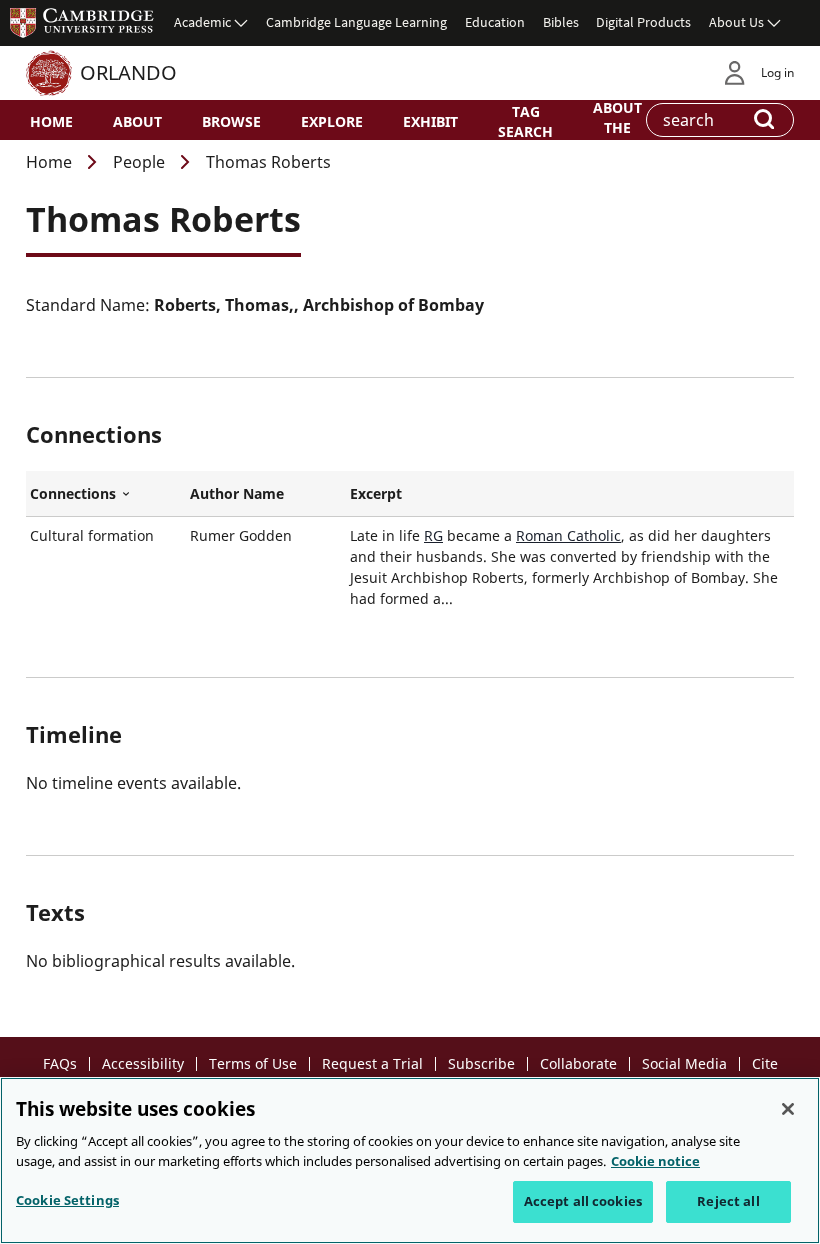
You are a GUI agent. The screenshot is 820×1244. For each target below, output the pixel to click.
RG (433, 535)
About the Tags (617, 126)
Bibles (561, 22)
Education (495, 22)
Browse (231, 121)
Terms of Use (253, 1063)
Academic (202, 22)
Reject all (728, 1201)
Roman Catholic (568, 535)
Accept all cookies (583, 1201)
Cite (765, 1063)
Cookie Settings (67, 1200)
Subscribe (481, 1063)
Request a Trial (372, 1063)
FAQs (60, 1063)
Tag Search (525, 121)
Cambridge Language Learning (356, 22)
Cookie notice (655, 1161)
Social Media (684, 1063)
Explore (332, 121)
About (137, 121)
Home (51, 121)
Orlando (128, 72)
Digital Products (643, 22)
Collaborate (578, 1063)
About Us (736, 22)
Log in (777, 72)
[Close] (788, 1109)
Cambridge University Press (82, 22)
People (139, 162)
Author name (237, 493)
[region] (410, 1160)
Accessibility (143, 1063)
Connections (106, 494)
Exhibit (430, 121)
